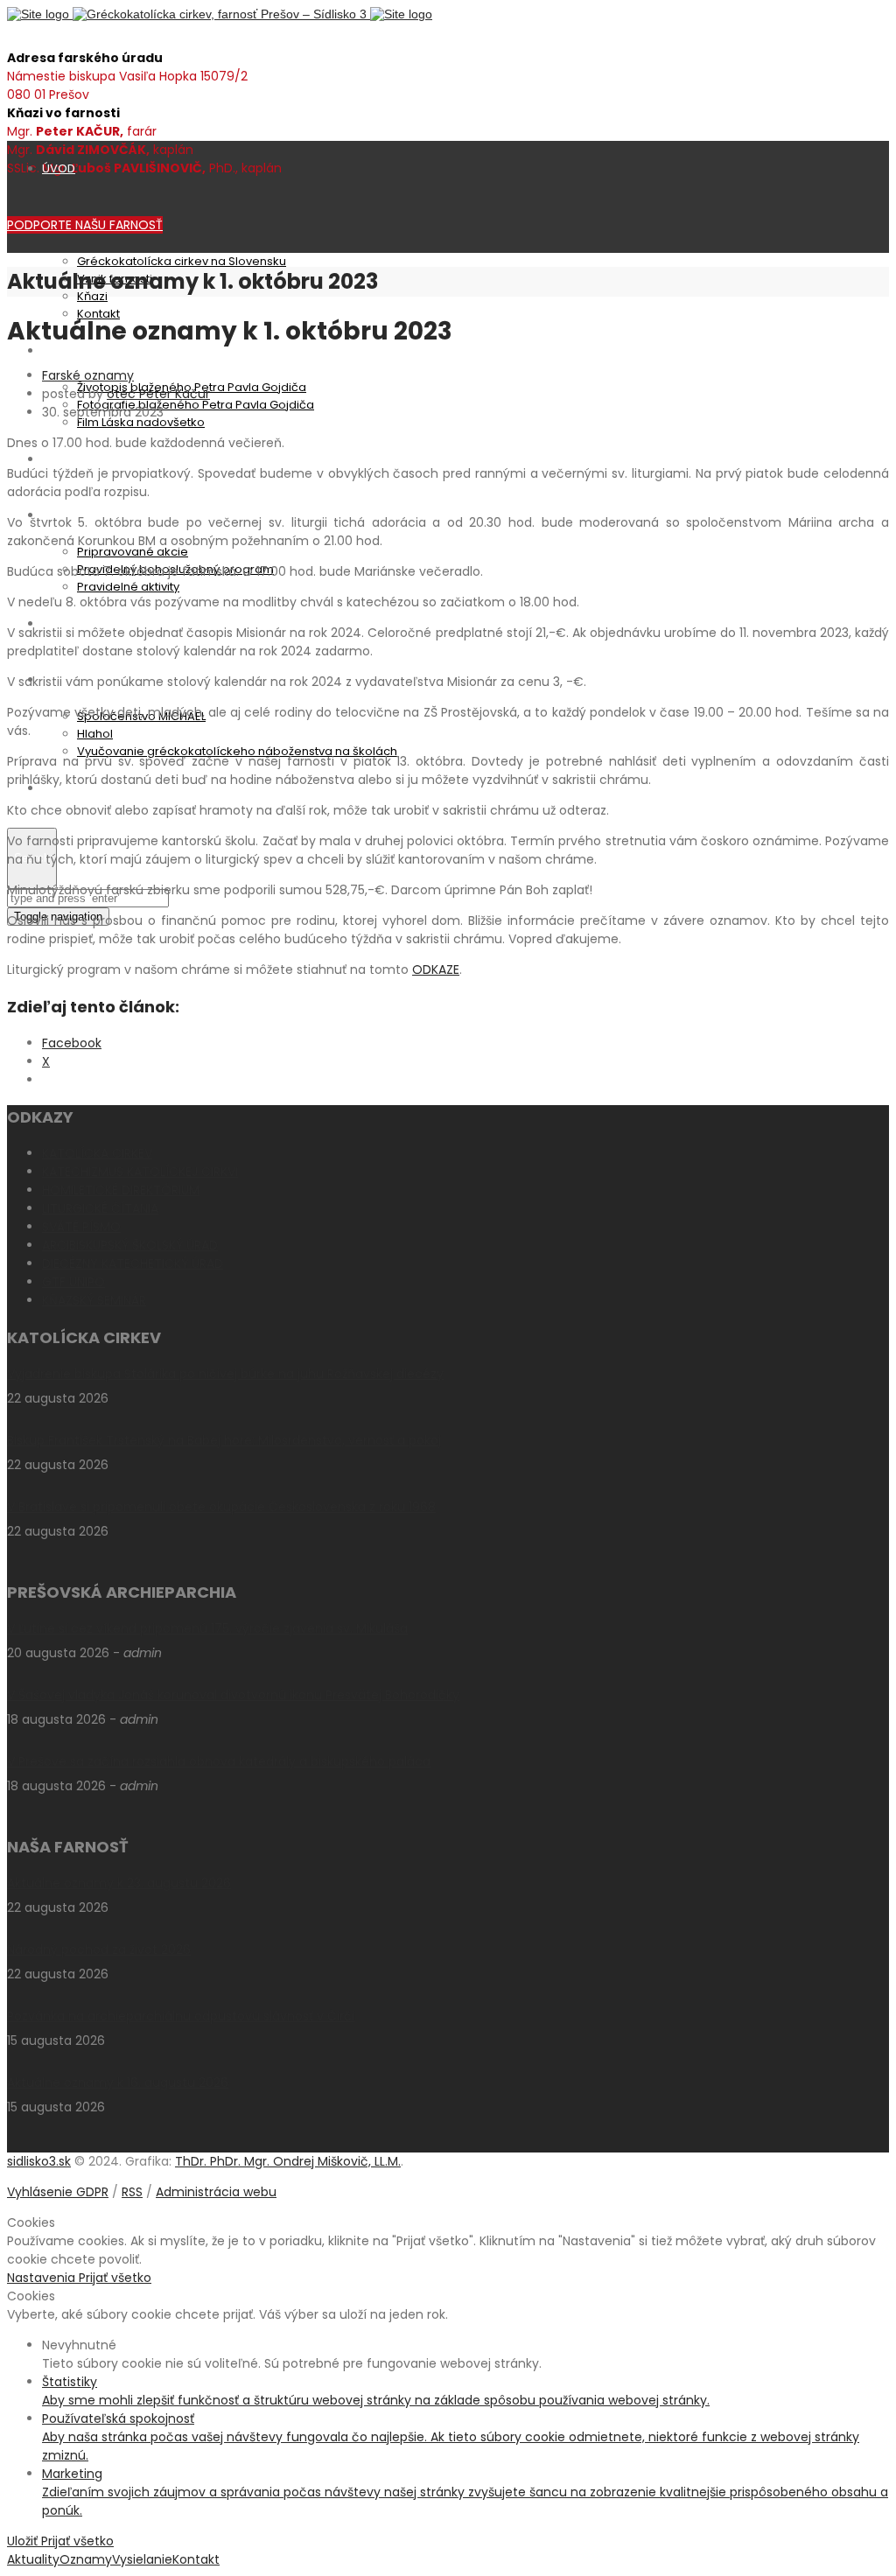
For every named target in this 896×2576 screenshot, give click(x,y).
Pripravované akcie (133, 552)
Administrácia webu (216, 2192)
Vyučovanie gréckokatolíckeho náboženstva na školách (237, 751)
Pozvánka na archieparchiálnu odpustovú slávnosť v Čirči (181, 2016)
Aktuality (66, 459)
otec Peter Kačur (158, 394)
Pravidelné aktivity (128, 587)
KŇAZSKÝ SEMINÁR (94, 1300)
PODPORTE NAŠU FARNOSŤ (85, 225)
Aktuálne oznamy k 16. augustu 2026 (118, 2082)
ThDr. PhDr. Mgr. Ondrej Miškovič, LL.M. (288, 2161)
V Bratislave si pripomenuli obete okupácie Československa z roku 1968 (221, 1507)
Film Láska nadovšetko (141, 422)
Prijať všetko (115, 2278)
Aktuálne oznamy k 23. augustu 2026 (119, 1883)
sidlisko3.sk (39, 2161)
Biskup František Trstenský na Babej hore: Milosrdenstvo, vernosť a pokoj (224, 1440)
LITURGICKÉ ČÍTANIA (100, 1208)
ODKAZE (436, 969)
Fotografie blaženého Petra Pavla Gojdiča (196, 405)
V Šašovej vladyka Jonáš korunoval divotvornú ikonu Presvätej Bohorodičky (233, 1695)
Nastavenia (43, 2278)
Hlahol (95, 734)
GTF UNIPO (73, 1282)
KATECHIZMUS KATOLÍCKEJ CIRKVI (140, 1172)
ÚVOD (59, 168)
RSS (132, 2192)
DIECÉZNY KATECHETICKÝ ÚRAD (133, 1263)
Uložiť (24, 2541)
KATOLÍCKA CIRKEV (97, 1153)
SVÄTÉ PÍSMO (81, 1227)
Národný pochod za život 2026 (99, 1949)
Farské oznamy (88, 375)
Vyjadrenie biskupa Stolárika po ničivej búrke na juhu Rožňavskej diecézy (225, 1374)
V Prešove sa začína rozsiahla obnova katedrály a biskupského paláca (219, 1761)
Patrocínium (77, 350)
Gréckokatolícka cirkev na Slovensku (182, 261)
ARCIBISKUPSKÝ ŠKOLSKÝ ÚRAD (130, 1245)
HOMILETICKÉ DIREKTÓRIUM (121, 1190)
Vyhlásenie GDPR (58, 2192)
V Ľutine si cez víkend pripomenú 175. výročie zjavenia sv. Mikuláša (207, 1628)
